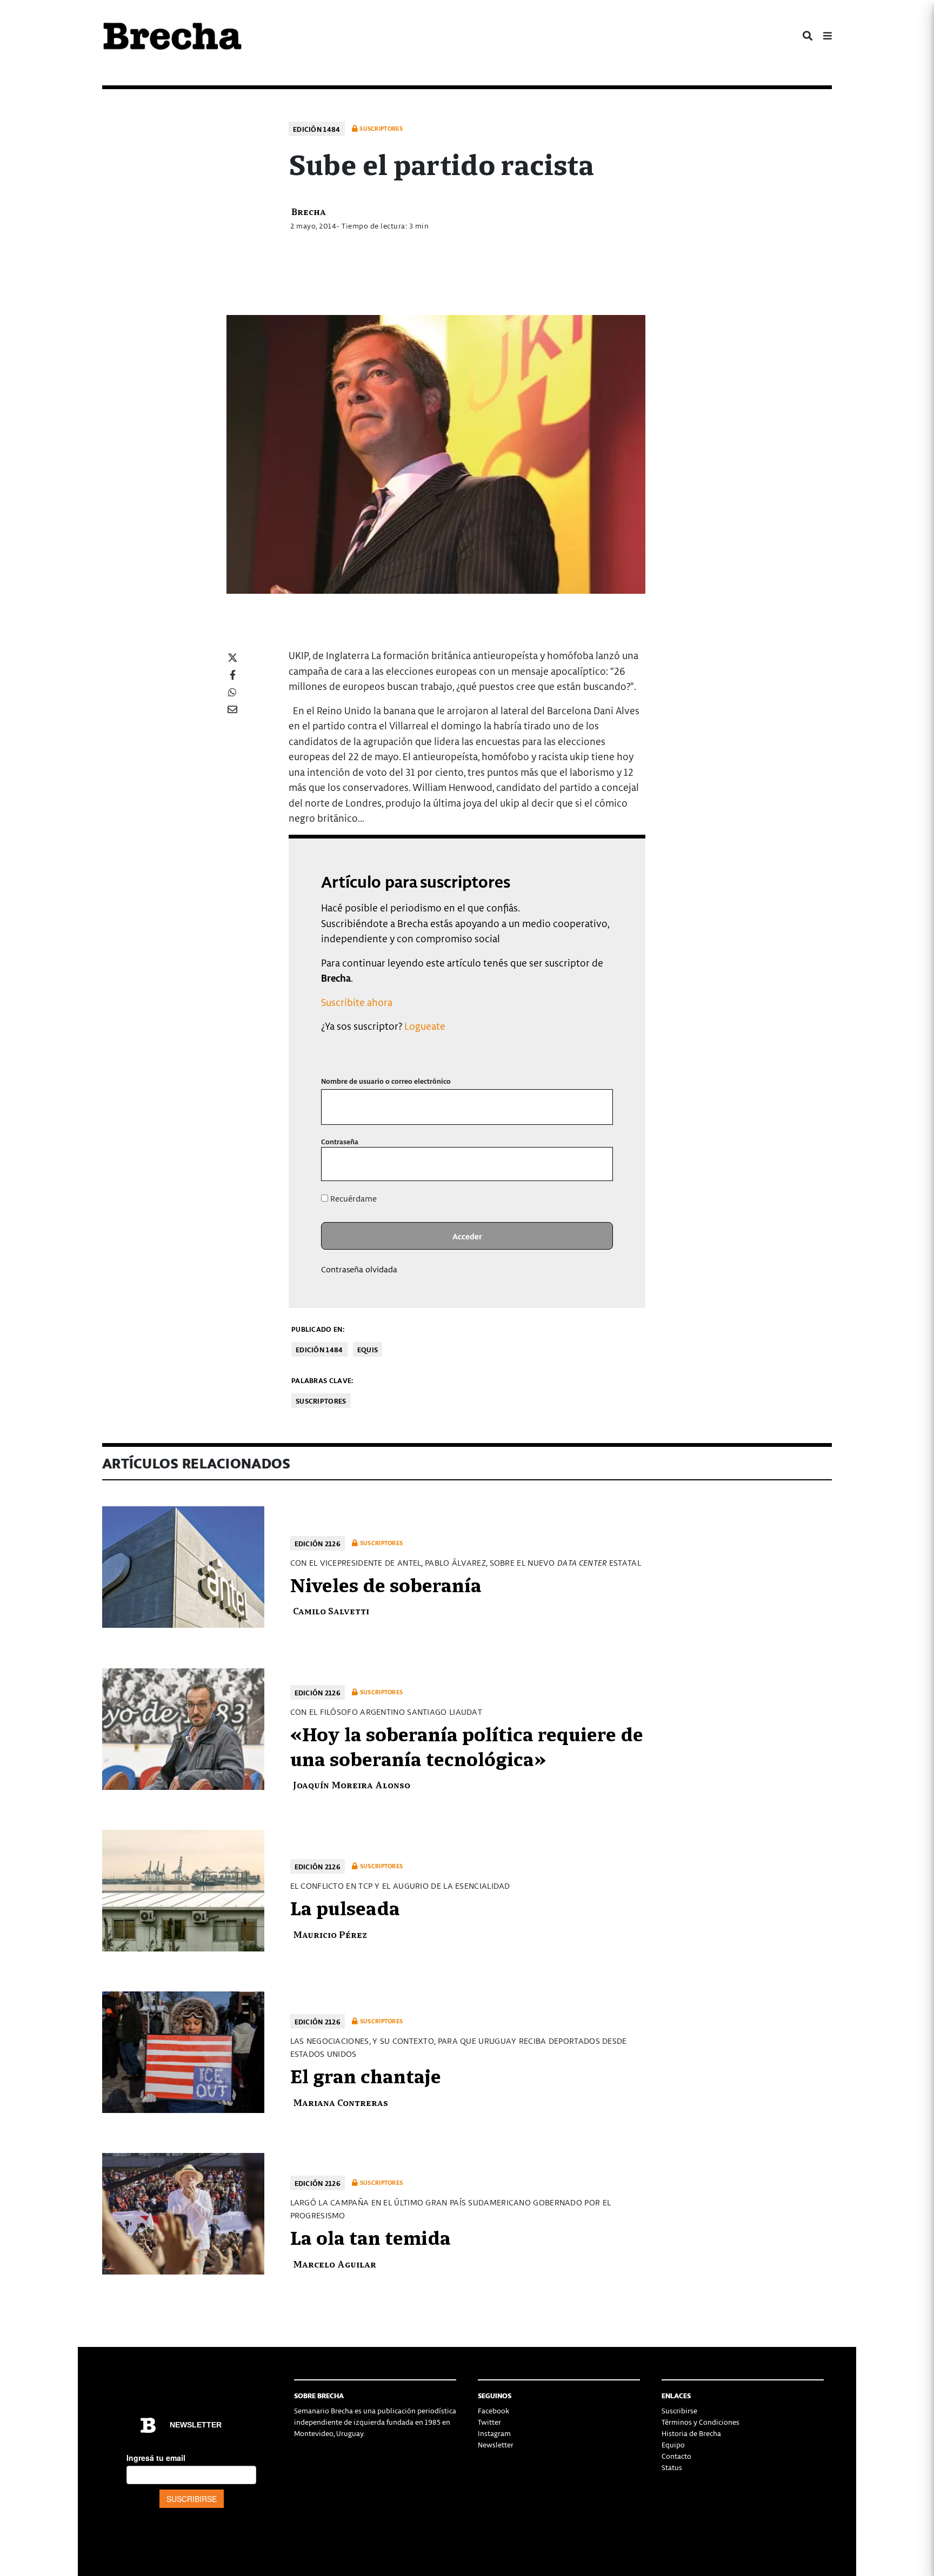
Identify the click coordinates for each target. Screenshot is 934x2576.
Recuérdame (352, 1198)
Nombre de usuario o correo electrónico (386, 1081)
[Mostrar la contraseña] (597, 1164)
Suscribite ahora (357, 1002)
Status (672, 2467)
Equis (368, 1349)
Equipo (673, 2444)
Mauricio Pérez (330, 1934)
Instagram (494, 2433)
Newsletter (496, 2444)
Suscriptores (321, 1401)
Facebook (493, 2410)
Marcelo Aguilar (335, 2263)
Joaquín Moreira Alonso (352, 1784)
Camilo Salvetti (331, 1610)
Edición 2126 (318, 1543)
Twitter (489, 2422)
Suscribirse (679, 2410)
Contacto (676, 2456)
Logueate (425, 1026)
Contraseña (340, 1141)
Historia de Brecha (691, 2433)
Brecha (309, 211)
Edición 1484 (317, 129)
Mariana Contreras (341, 2102)
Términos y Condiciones (700, 2422)
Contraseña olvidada (359, 1269)
